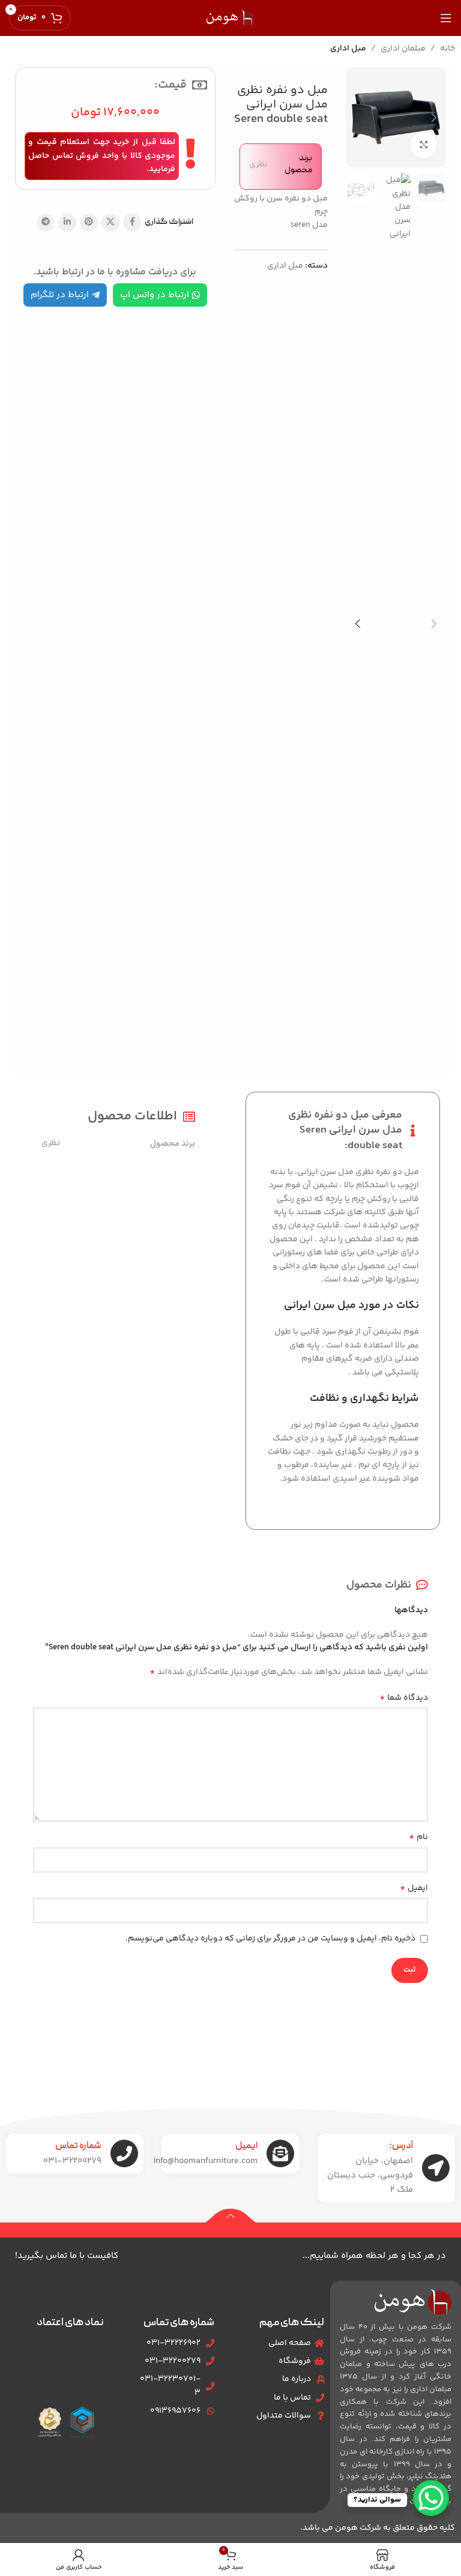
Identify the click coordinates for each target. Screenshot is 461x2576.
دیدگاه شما (404, 1698)
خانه (447, 49)
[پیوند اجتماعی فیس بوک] (132, 223)
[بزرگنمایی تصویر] (423, 145)
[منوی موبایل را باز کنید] (446, 18)
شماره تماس (78, 2146)
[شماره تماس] (124, 2153)
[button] (434, 118)
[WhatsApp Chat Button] (431, 2498)
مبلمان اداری (403, 49)
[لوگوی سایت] (230, 18)
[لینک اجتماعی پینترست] (89, 223)
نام (418, 1837)
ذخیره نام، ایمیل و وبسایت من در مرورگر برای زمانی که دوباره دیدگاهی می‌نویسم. (270, 1939)
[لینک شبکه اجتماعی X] (110, 223)
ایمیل (414, 1888)
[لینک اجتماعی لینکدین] (67, 223)
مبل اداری (348, 49)
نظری (258, 164)
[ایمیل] (280, 2153)
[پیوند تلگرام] (46, 223)
